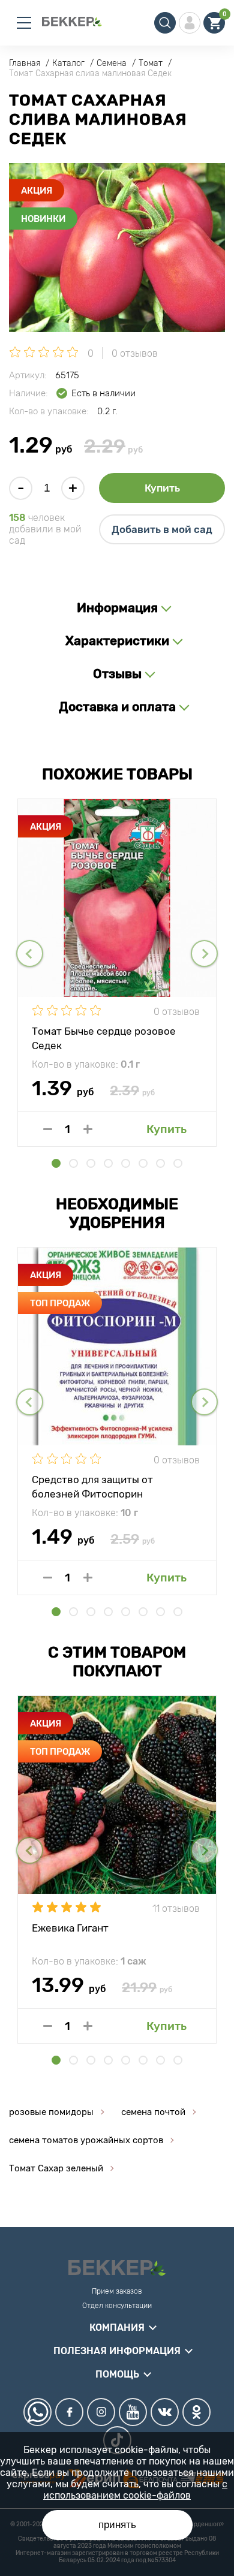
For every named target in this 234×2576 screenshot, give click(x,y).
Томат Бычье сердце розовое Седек (104, 1038)
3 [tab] (91, 1163)
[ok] (196, 2412)
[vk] (165, 2412)
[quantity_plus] (88, 1129)
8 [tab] (178, 1163)
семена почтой (153, 2112)
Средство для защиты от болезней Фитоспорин (92, 1486)
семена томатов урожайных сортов (86, 2140)
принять (117, 2525)
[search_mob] (165, 23)
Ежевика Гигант (70, 1928)
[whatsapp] (37, 2412)
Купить (162, 488)
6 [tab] (143, 1163)
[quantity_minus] (48, 1129)
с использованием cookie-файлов (135, 2490)
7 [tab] (160, 1163)
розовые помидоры (51, 2112)
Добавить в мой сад (162, 529)
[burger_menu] (24, 23)
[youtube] (133, 2412)
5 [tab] (126, 1163)
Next (204, 953)
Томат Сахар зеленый (56, 2168)
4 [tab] (108, 1163)
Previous (30, 953)
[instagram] (101, 2412)
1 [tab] (56, 1163)
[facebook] (69, 2412)
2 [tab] (73, 1163)
